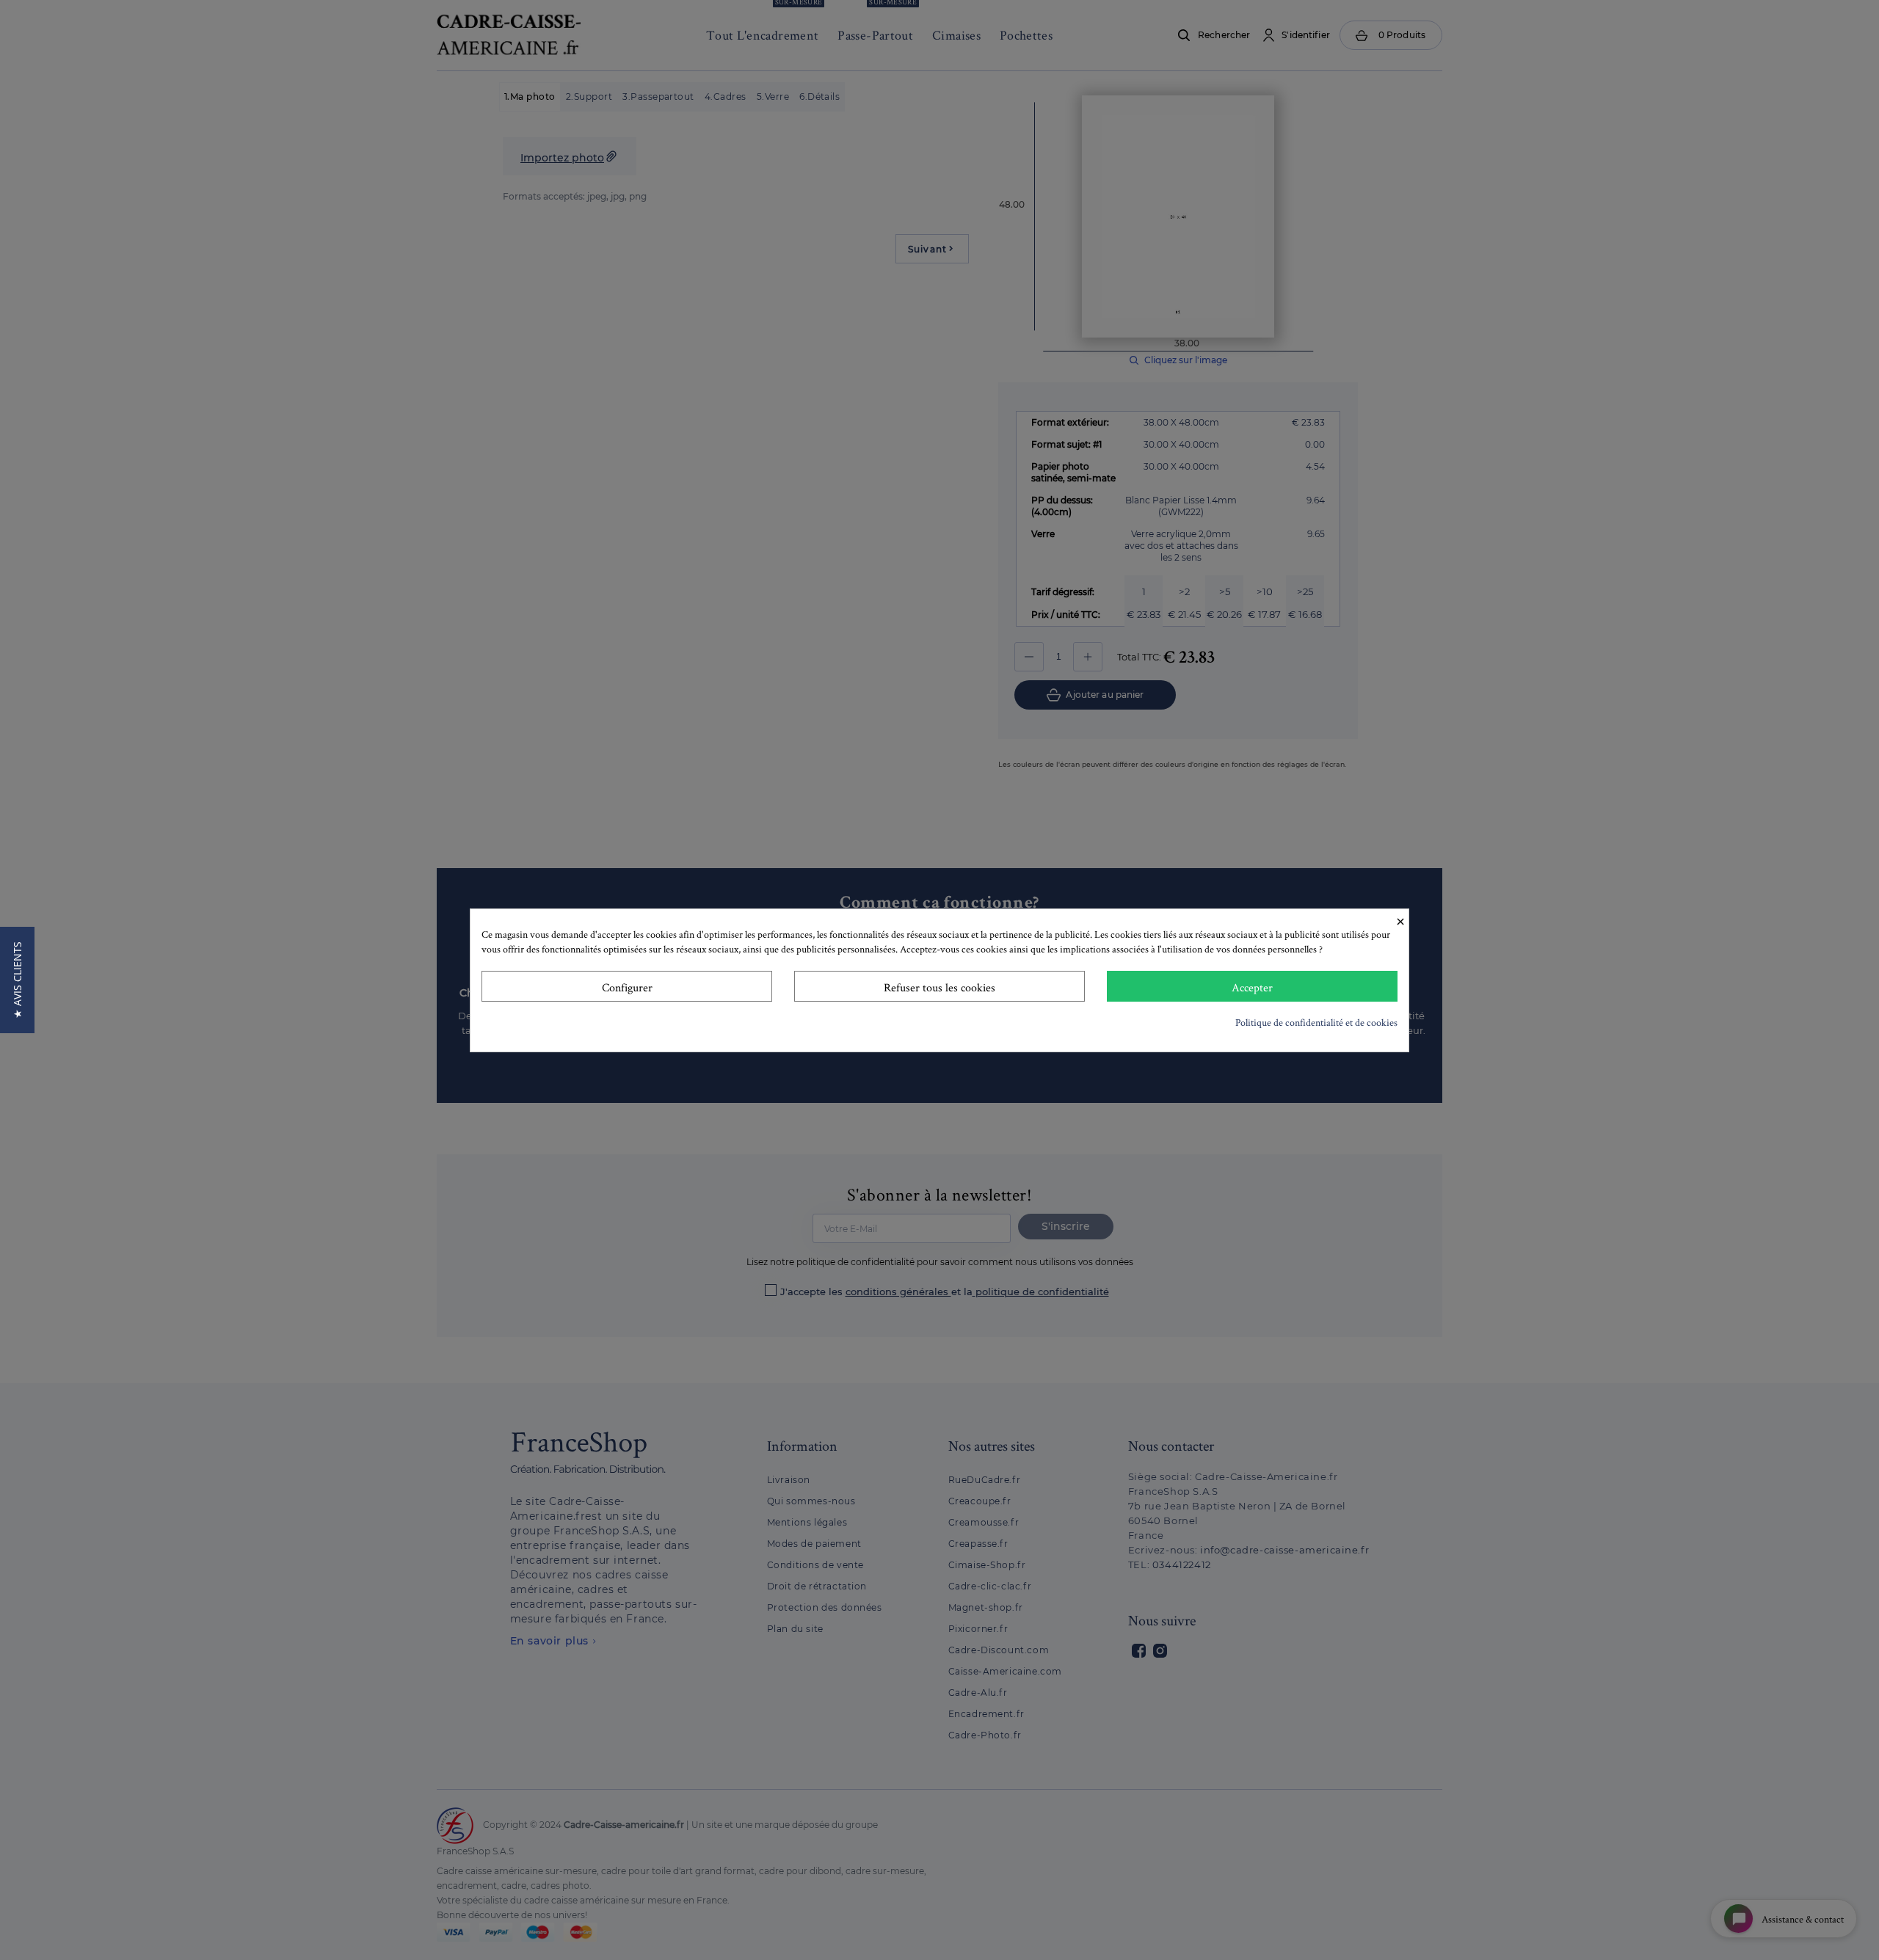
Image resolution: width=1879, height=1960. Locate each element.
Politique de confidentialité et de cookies (1316, 1022)
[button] (17, 980)
